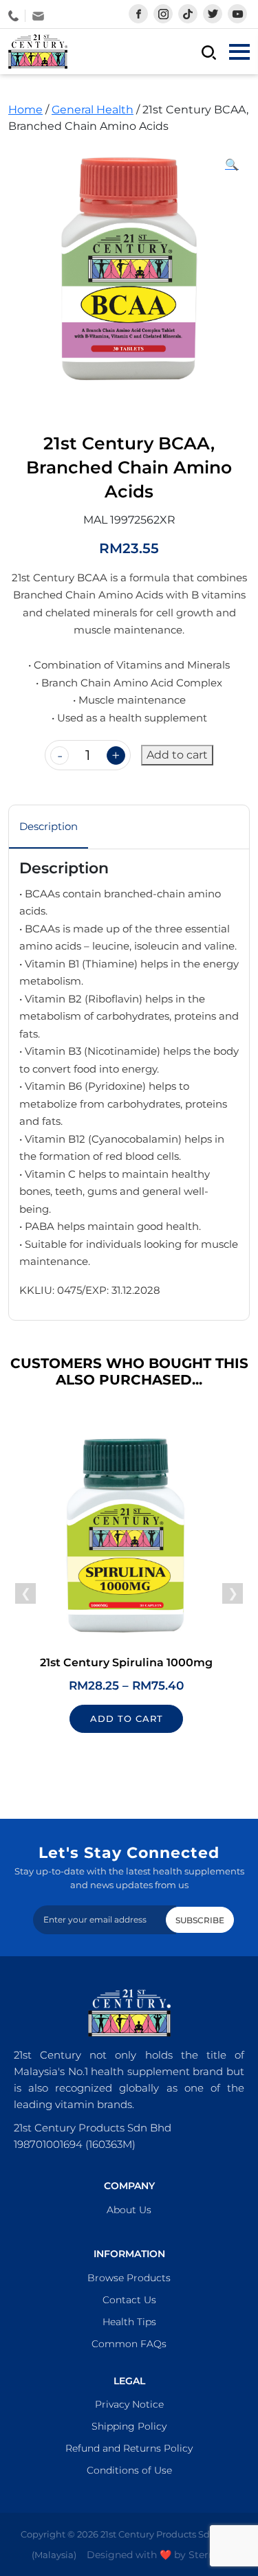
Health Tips (129, 2322)
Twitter (213, 14)
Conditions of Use (129, 2470)
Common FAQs (129, 2344)
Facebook (138, 14)
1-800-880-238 (17, 16)
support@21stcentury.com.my (39, 16)
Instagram (163, 14)
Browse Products (129, 2278)
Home (25, 110)
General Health (93, 110)
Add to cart (177, 755)
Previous (25, 1593)
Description (49, 826)
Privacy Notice (129, 2404)
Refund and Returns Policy (129, 2448)
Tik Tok (188, 14)
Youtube (237, 14)
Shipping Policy (129, 2426)
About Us (129, 2210)
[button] (232, 165)
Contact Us (129, 2300)
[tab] (49, 827)
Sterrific (208, 2555)
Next (233, 1593)
